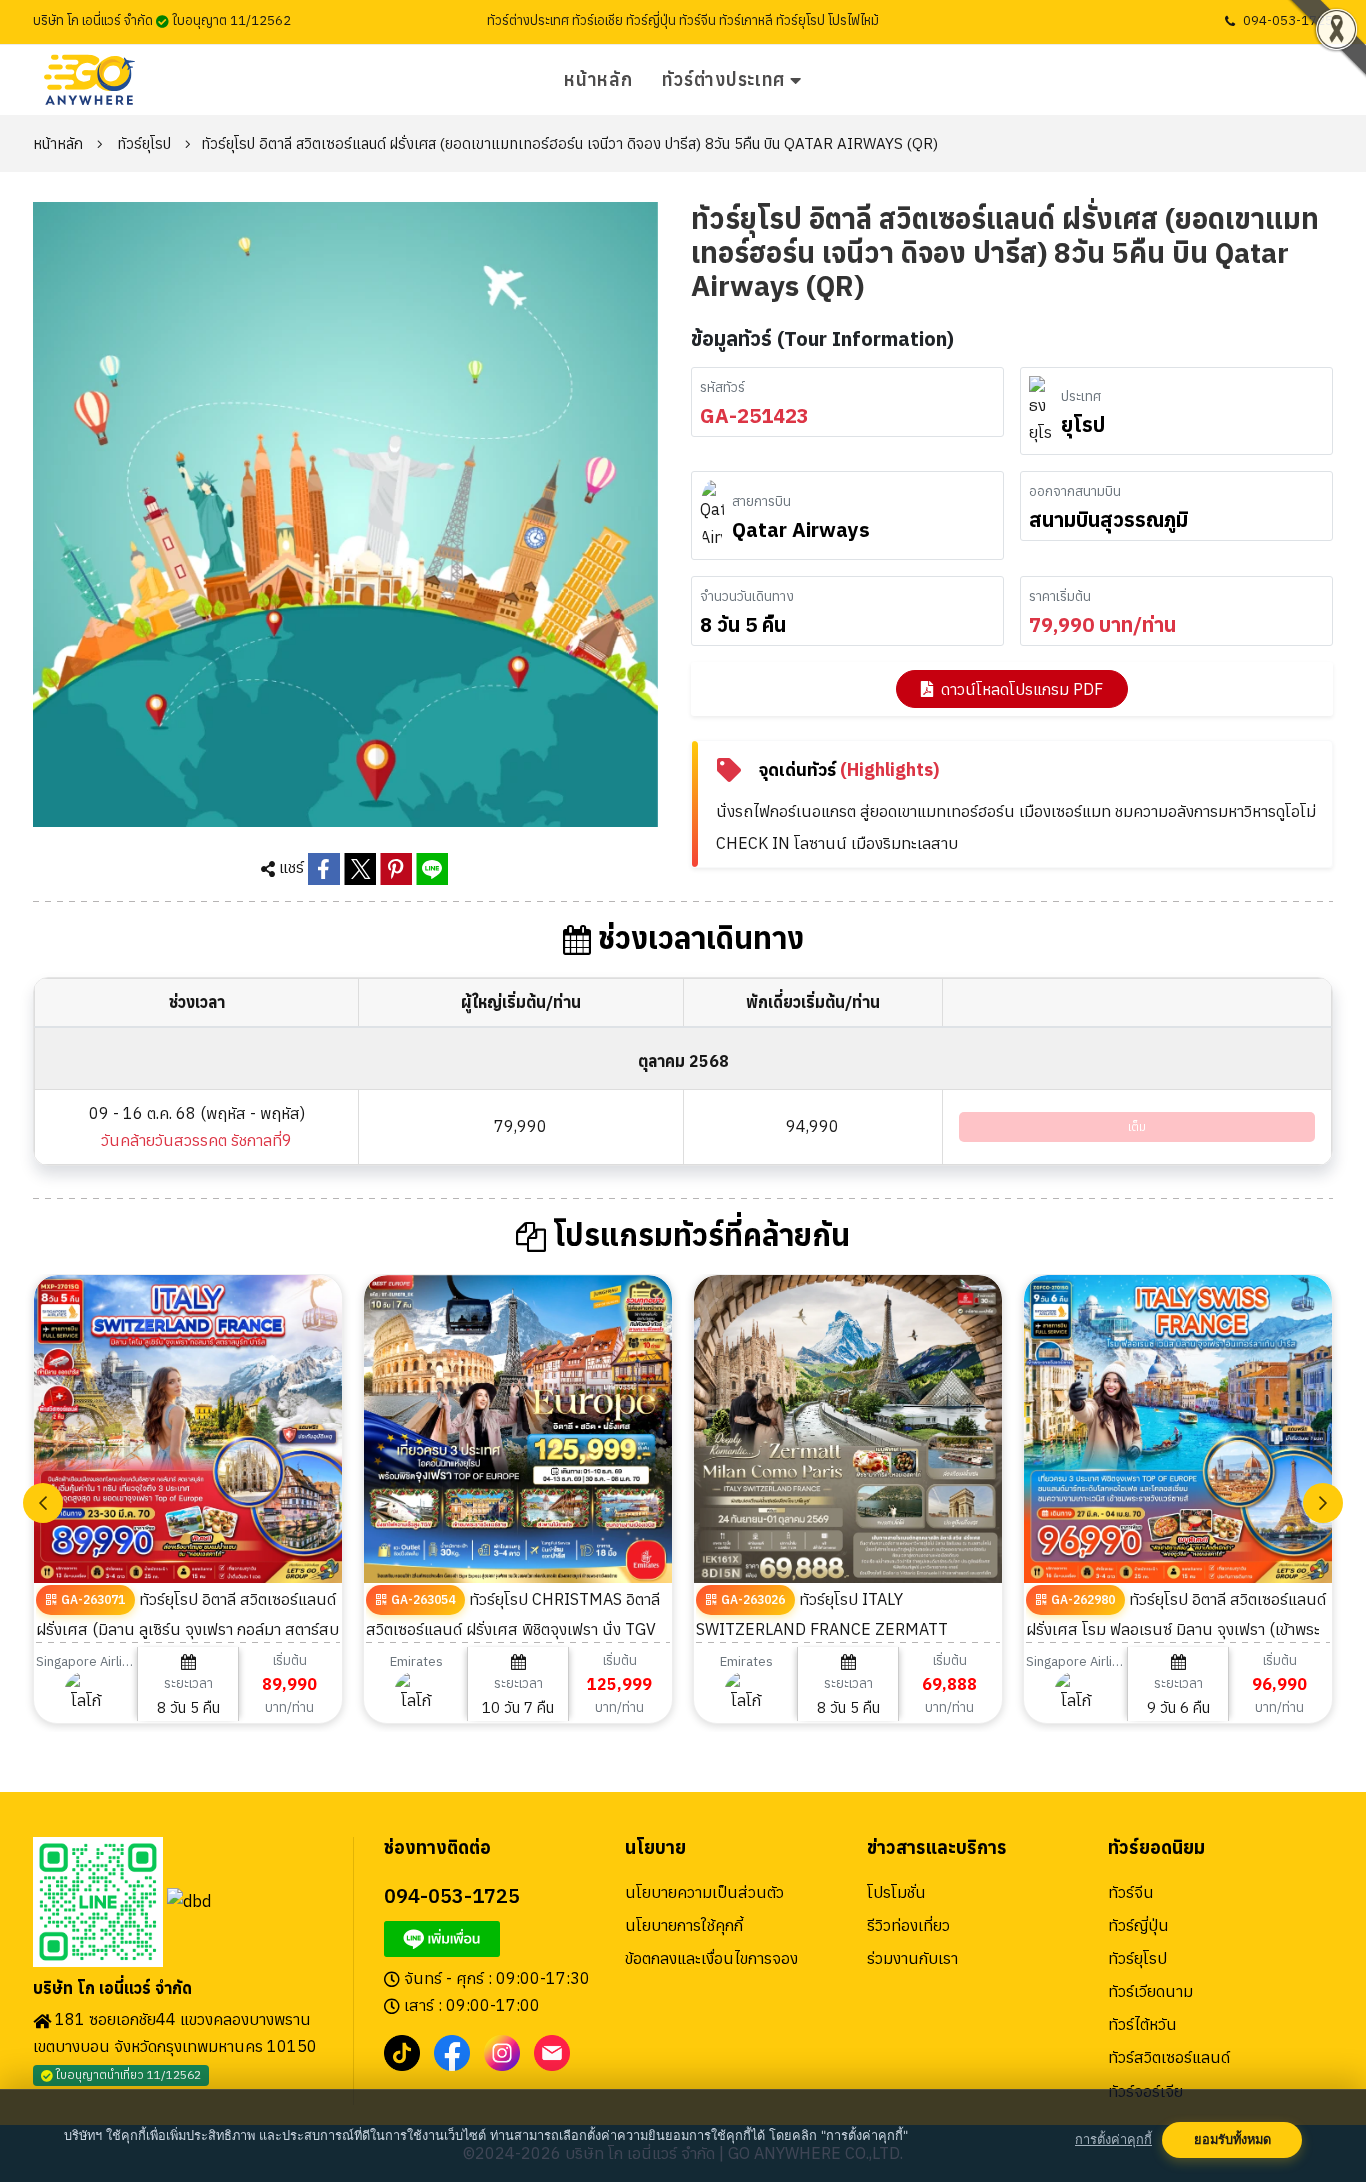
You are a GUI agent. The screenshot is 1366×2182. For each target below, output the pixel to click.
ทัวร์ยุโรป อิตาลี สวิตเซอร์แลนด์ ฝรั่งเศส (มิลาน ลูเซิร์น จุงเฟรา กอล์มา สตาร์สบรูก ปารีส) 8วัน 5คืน (187, 1628)
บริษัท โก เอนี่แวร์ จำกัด (112, 1988)
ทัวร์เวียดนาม (1150, 1991)
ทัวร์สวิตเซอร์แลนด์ (1169, 2057)
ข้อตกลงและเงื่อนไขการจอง (711, 1958)
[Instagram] (502, 2051)
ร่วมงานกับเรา (912, 1958)
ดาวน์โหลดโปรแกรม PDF (1022, 689)
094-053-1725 (1288, 20)
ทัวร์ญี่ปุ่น (1138, 1925)
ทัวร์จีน (1131, 1892)
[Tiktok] (402, 2051)
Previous (43, 1503)
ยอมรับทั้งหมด (1232, 2139)
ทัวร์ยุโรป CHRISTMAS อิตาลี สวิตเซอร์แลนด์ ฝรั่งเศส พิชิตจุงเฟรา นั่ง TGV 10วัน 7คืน (513, 1628)
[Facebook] (452, 2051)
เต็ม (1137, 1126)
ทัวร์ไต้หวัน (1142, 2024)
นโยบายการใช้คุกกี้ (684, 1925)
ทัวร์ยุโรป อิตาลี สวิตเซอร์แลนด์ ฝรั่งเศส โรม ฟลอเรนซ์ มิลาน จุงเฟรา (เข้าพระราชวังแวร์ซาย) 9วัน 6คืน (1176, 1628)
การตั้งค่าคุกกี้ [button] (1113, 2139)
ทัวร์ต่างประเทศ (723, 79)
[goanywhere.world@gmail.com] (552, 2051)
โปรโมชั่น (896, 1892)
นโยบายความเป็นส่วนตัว (704, 1892)
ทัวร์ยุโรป (144, 143)
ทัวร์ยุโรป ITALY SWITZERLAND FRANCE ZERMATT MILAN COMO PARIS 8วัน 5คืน (822, 1628)
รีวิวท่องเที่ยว (908, 1925)
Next (1323, 1503)
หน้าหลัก (598, 79)
